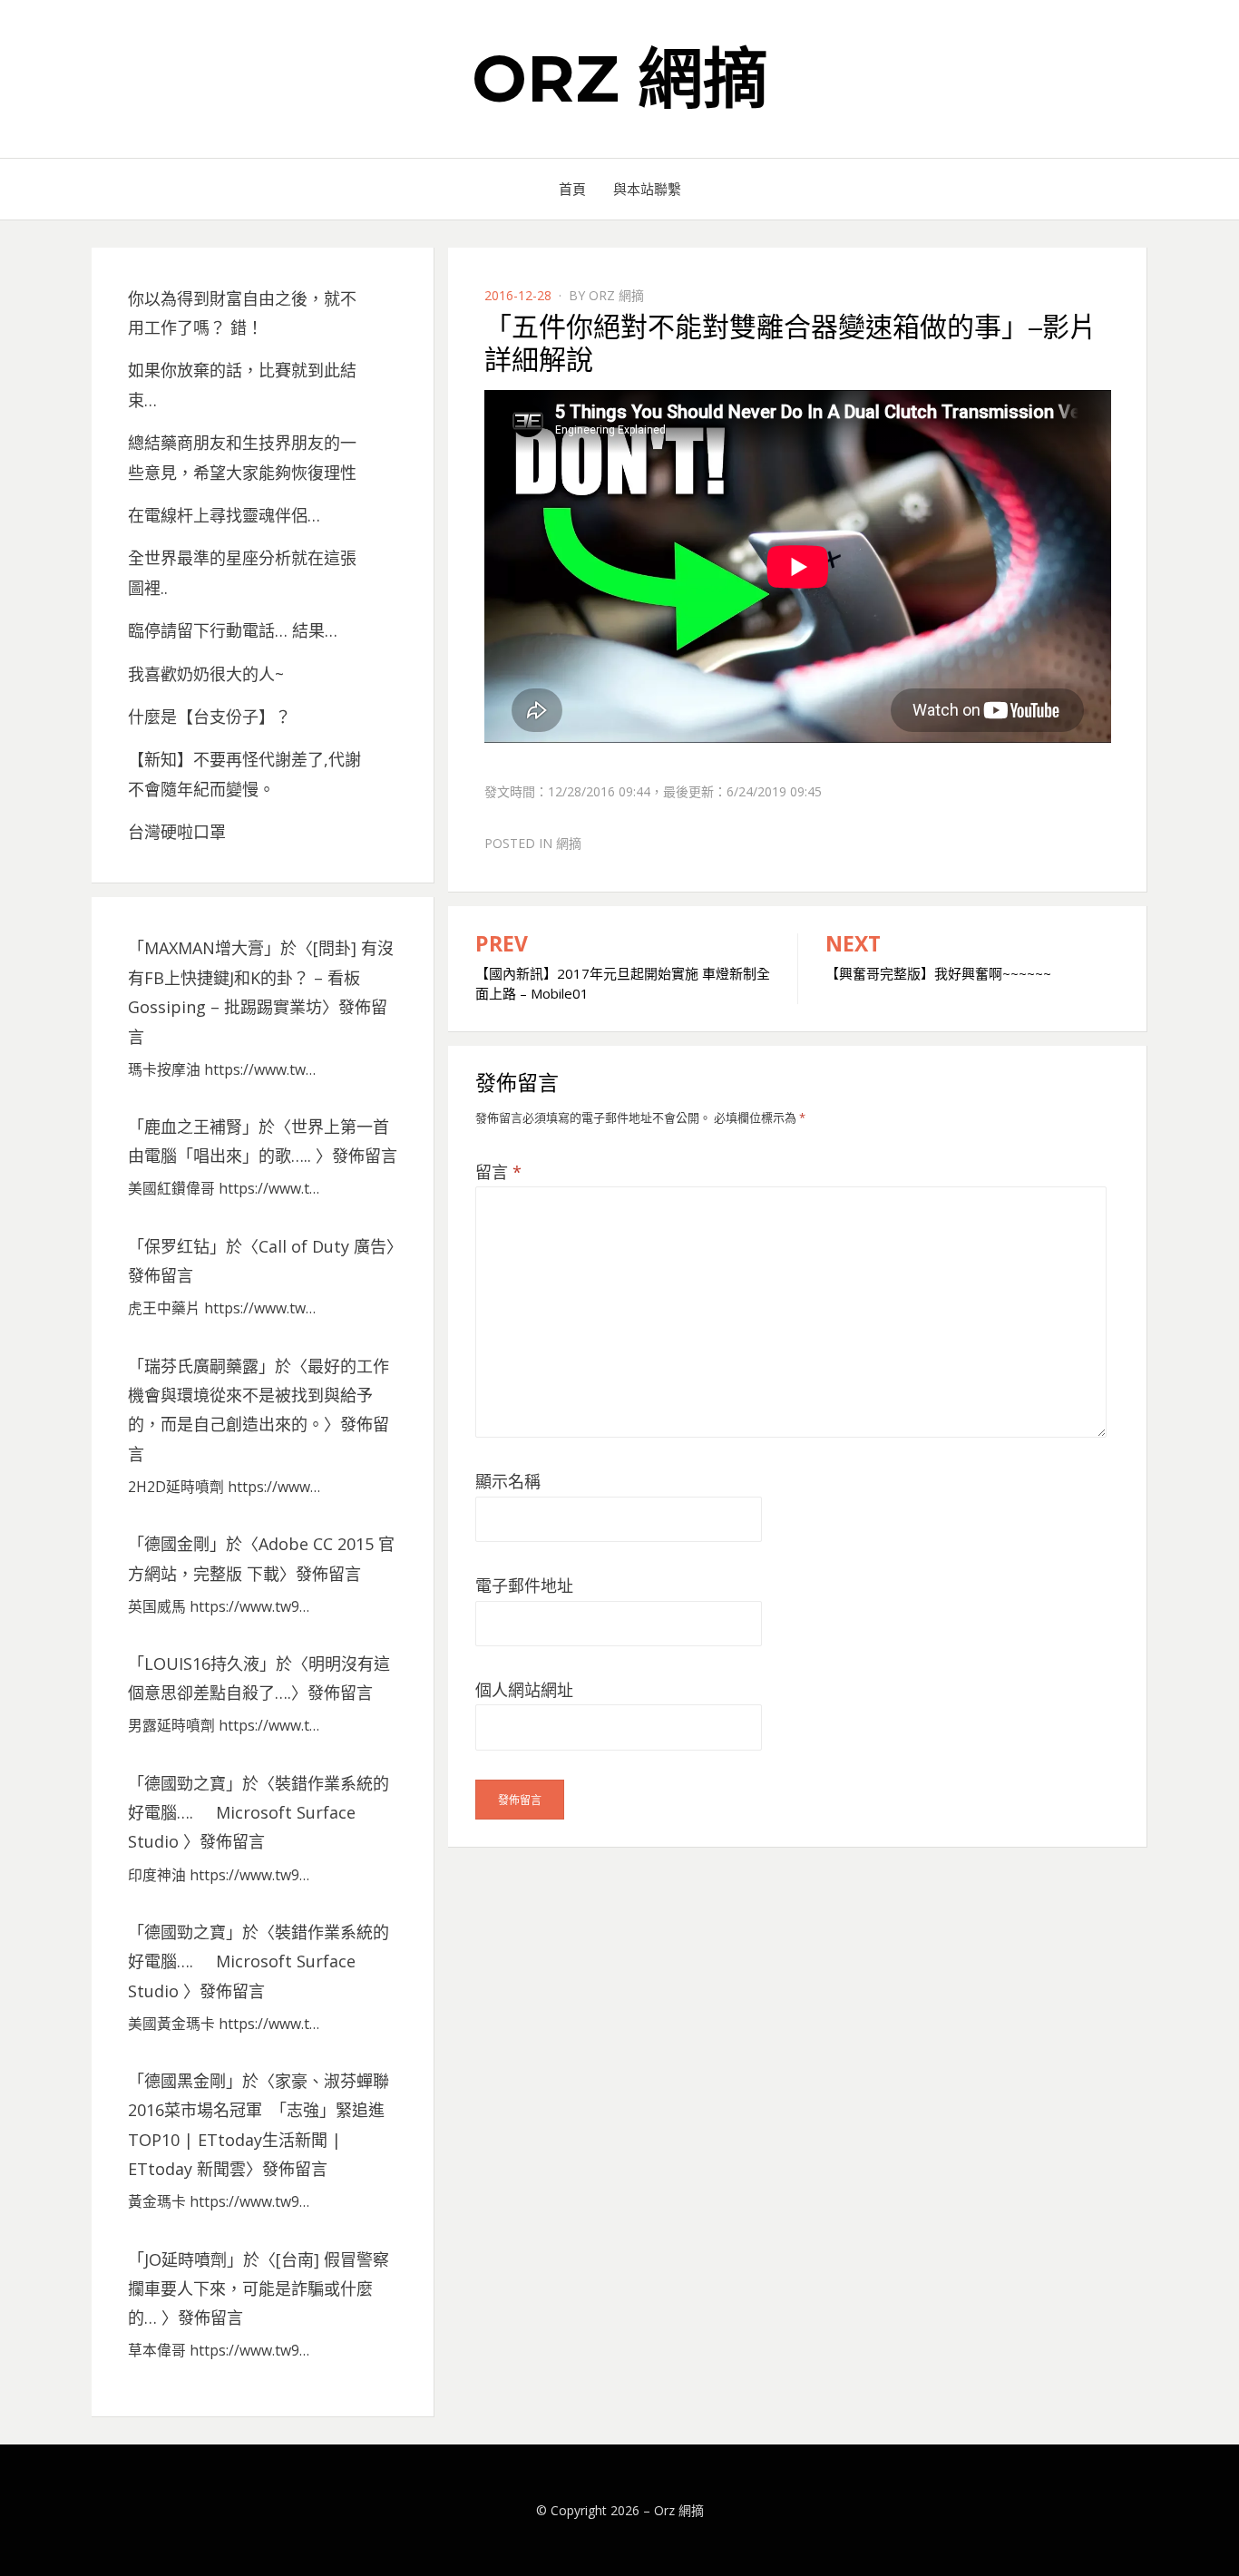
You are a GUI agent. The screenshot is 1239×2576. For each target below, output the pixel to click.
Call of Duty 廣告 (322, 1246)
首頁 (572, 189)
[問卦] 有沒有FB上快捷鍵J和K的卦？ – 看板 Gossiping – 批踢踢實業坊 (261, 977)
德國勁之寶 (185, 1783)
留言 (498, 1172)
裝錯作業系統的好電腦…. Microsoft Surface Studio (259, 1813)
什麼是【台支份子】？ (210, 717)
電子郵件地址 (524, 1586)
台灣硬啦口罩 (177, 832)
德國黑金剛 (185, 2081)
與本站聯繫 (647, 189)
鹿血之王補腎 (193, 1127)
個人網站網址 (524, 1690)
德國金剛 (177, 1544)
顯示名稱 (508, 1481)
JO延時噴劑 (185, 2259)
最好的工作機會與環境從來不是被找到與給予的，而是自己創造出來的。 (259, 1395)
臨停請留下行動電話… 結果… (233, 630)
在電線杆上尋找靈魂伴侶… (224, 515)
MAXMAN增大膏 (204, 948)
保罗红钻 (177, 1246)
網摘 (569, 843)
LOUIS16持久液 (202, 1664)
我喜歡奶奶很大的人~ (206, 674)
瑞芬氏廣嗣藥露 (201, 1366)
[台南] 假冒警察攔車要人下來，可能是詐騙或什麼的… (259, 2289)
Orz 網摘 (620, 78)
